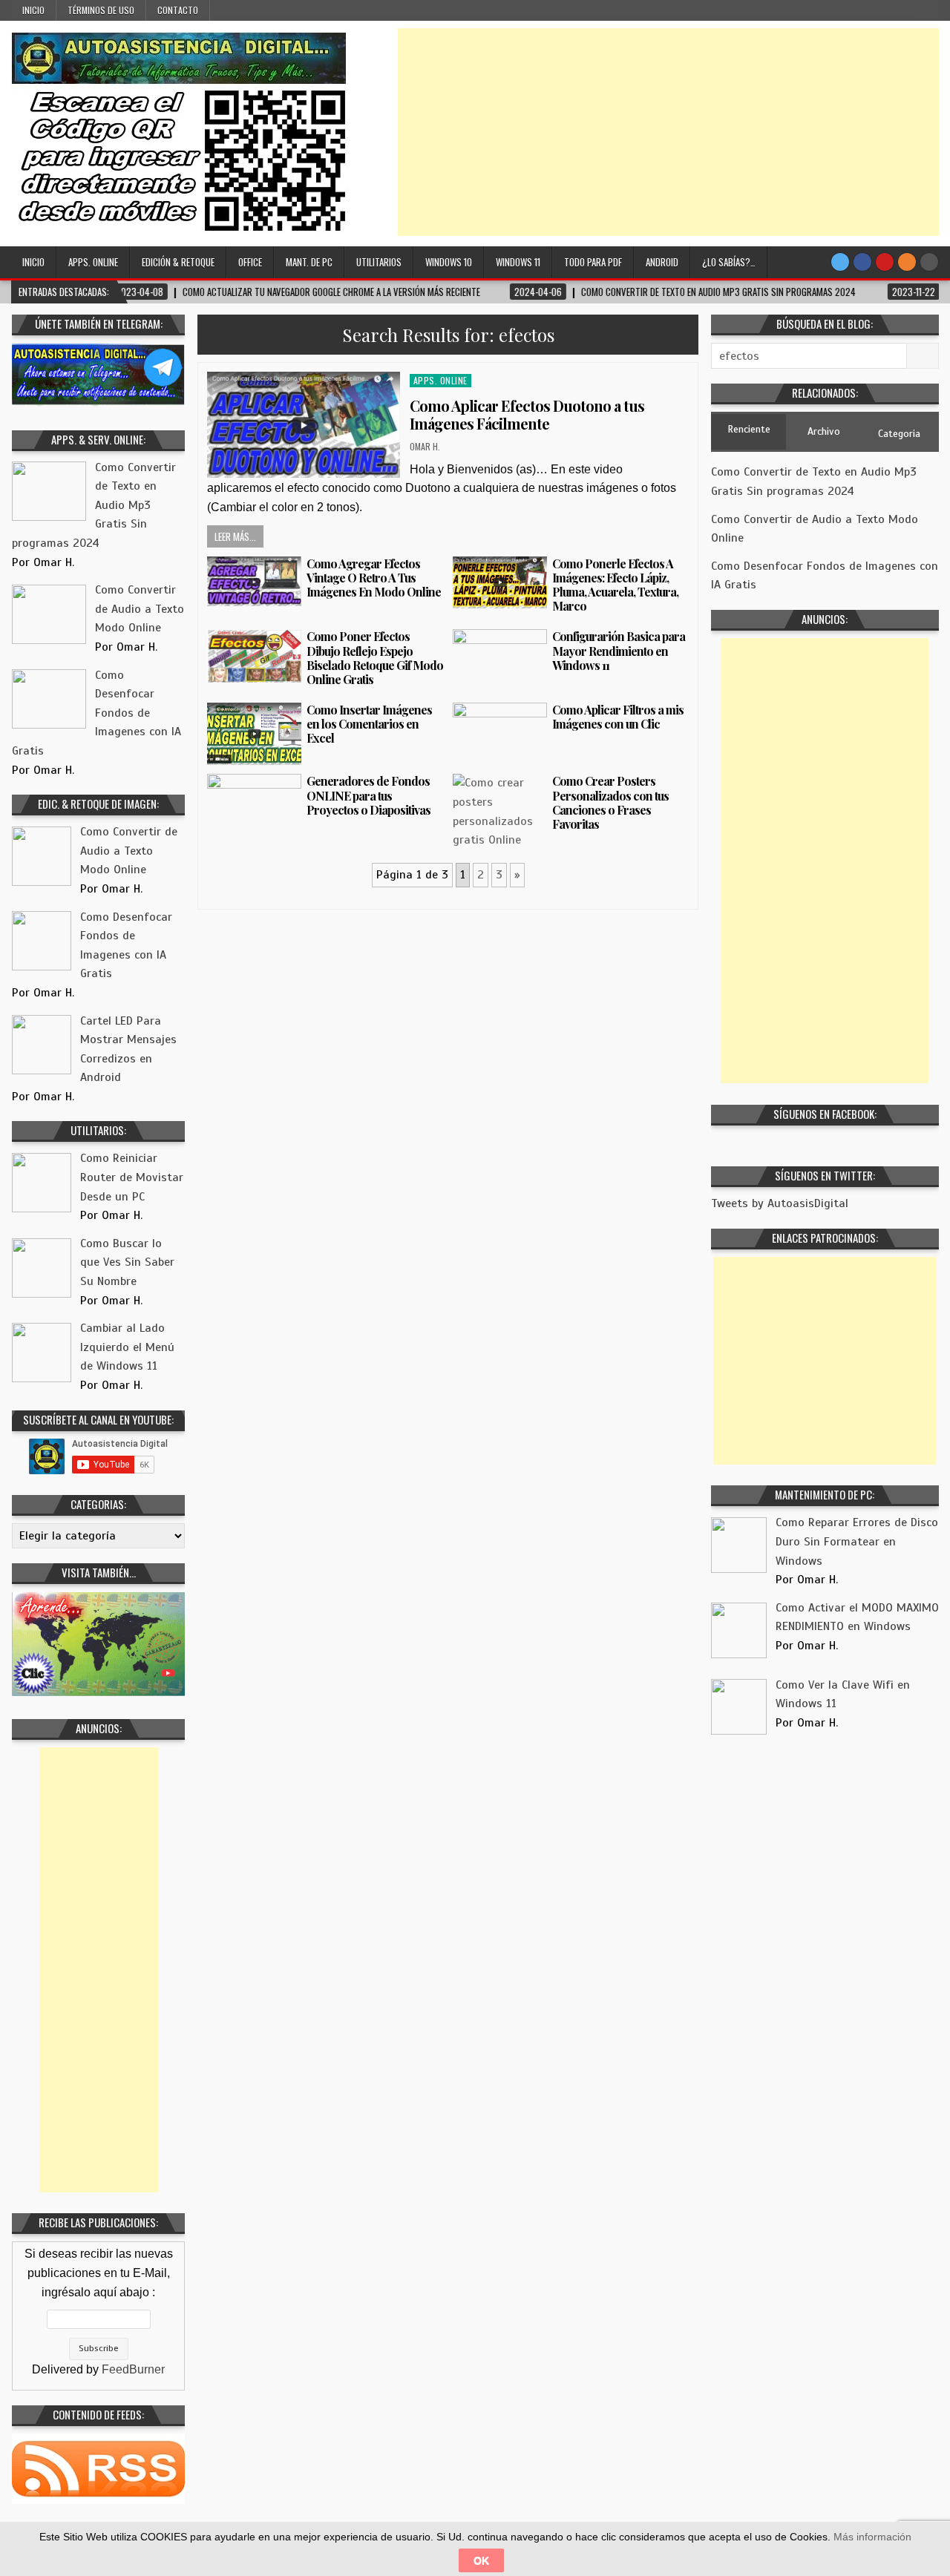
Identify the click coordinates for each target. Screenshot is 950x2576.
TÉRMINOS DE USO (101, 10)
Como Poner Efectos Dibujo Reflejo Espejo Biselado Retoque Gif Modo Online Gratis (375, 658)
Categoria (899, 434)
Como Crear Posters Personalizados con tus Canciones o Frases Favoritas (610, 802)
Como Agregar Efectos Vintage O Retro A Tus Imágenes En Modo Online (374, 578)
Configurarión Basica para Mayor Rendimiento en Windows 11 (619, 650)
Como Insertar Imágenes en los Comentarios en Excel (369, 724)
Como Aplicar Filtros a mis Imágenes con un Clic (618, 717)
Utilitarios (379, 262)
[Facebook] (862, 262)
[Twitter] (840, 262)
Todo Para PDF (593, 262)
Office (250, 262)
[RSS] (907, 262)
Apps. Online (93, 262)
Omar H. (425, 446)
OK (481, 2560)
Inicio (33, 10)
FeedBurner (133, 2369)
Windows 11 (518, 262)
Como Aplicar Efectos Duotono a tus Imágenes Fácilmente (527, 414)
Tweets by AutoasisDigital (780, 1203)
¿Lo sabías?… (729, 262)
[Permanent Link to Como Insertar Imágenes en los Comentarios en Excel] (254, 734)
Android (662, 262)
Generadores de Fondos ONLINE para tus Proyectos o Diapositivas (368, 795)
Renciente (749, 429)
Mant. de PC (309, 262)
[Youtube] (885, 262)
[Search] (929, 262)
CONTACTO (178, 10)
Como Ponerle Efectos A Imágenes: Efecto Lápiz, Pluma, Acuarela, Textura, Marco (615, 585)
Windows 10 (449, 262)
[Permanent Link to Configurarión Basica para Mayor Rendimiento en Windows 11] (500, 660)
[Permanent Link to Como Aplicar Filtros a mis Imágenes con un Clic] (500, 733)
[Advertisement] (668, 132)
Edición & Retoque (178, 262)
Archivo (824, 431)
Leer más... (235, 536)
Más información (872, 2537)
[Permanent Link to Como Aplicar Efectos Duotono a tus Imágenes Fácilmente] (304, 425)
